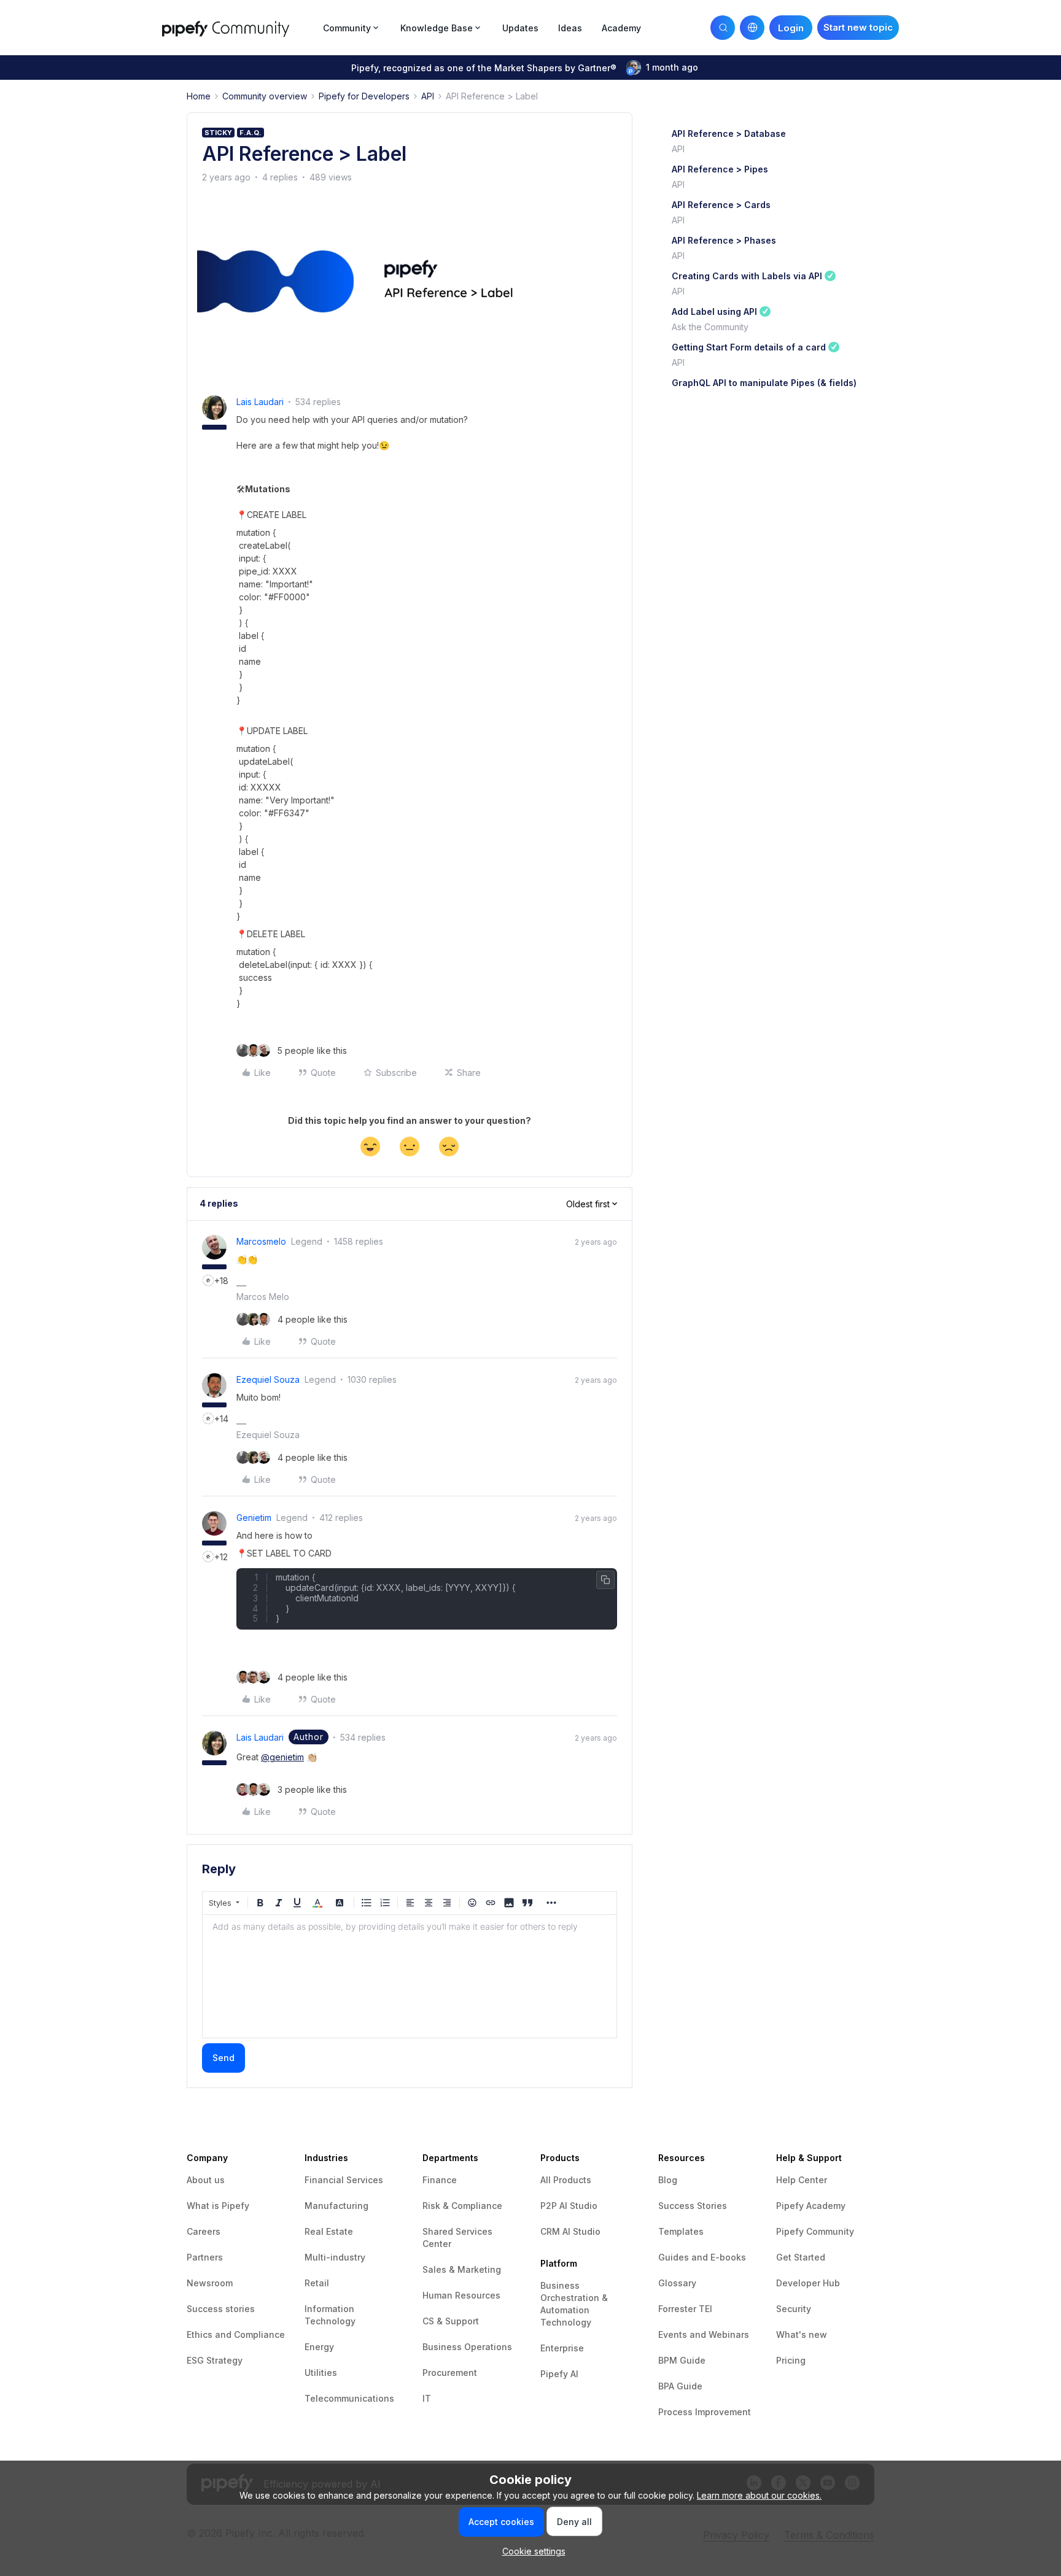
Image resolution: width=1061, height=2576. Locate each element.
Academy (621, 28)
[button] (858, 28)
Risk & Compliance (462, 2206)
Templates (681, 2231)
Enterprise (562, 2348)
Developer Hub (808, 2283)
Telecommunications (349, 2398)
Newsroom (210, 2283)
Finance (440, 2180)
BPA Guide (680, 2386)
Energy (319, 2347)
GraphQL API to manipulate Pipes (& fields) (764, 383)
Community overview (265, 96)
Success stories (221, 2309)
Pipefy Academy (811, 2206)
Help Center (802, 2180)
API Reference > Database (729, 133)
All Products (566, 2180)
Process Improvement (705, 2412)
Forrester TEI (685, 2309)
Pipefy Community (815, 2231)
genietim (254, 1518)
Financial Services (344, 2180)
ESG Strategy (215, 2360)
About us (206, 2180)
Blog (668, 2180)
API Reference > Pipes (720, 169)
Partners (205, 2257)
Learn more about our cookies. (759, 2495)
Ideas (570, 28)
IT (427, 2398)
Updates (520, 28)
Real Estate (329, 2231)
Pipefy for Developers (364, 96)
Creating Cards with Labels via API (747, 276)
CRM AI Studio (570, 2231)
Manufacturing (336, 2206)
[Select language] (752, 28)
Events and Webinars (704, 2334)
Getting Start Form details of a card (749, 347)
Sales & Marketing (462, 2269)
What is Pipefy (218, 2206)
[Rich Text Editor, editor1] (410, 1976)
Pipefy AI (559, 2374)
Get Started (801, 2257)
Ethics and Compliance (236, 2334)
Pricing (791, 2360)
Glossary (677, 2283)
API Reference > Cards (721, 205)
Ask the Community (710, 327)
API (428, 96)
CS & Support (451, 2321)
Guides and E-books (702, 2257)
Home (199, 96)
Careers (204, 2231)
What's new (802, 2334)
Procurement (450, 2373)
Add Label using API (714, 311)
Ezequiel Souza (268, 1379)
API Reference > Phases (724, 240)
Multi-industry (335, 2257)
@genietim (282, 1757)
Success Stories (693, 2206)
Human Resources (461, 2295)
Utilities (321, 2373)
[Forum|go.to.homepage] (239, 27)
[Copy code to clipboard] (605, 1580)
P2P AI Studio (569, 2206)
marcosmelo (261, 1241)
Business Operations (467, 2347)
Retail (317, 2283)
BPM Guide (682, 2360)
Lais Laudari (260, 402)
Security (794, 2309)
